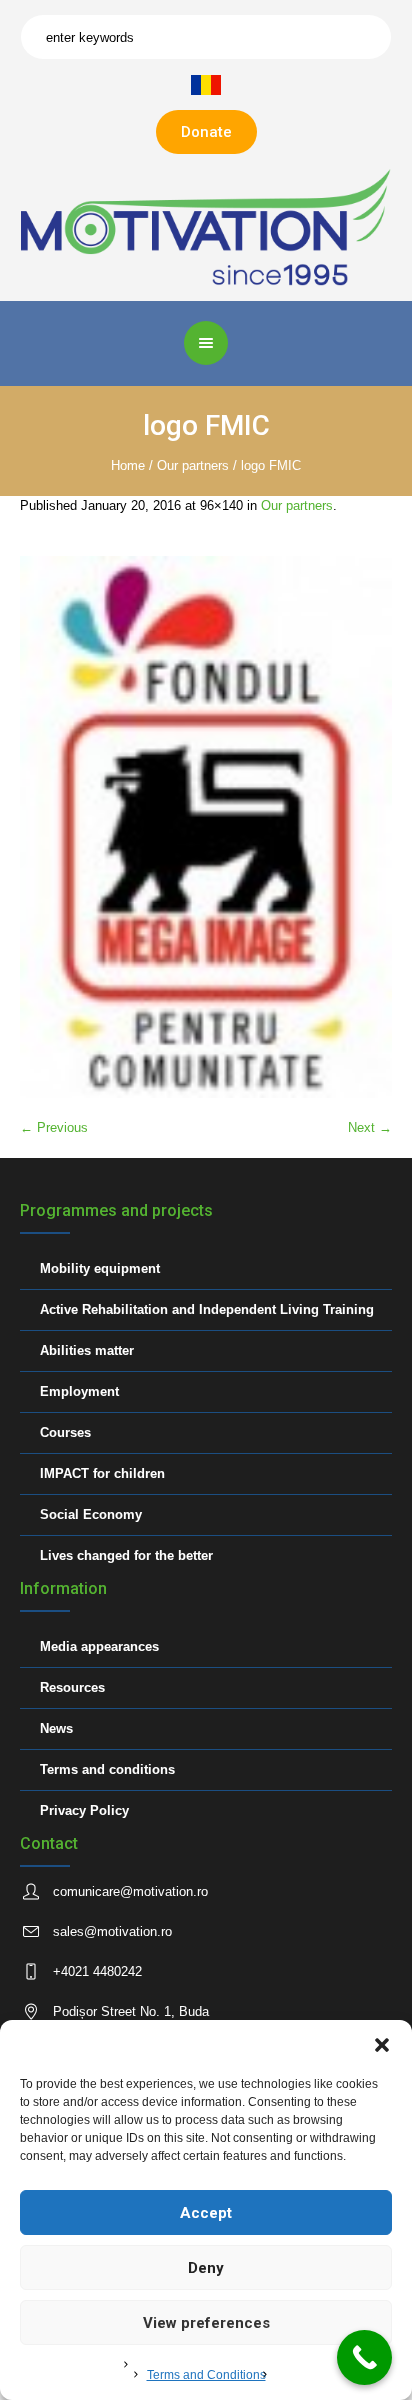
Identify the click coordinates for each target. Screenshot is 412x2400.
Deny (206, 2268)
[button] (382, 2045)
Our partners (193, 465)
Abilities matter (87, 1350)
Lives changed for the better (126, 1555)
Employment (79, 1391)
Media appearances (99, 1646)
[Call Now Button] (364, 2357)
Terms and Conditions (206, 2375)
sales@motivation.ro (112, 1931)
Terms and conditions (107, 1769)
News (56, 1728)
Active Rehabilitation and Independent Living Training (207, 1309)
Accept (206, 2213)
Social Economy (91, 1514)
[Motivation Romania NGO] (206, 226)
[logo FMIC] (206, 827)
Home (128, 465)
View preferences (206, 2323)
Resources (72, 1687)
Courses (65, 1432)
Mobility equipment (100, 1268)
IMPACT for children (102, 1473)
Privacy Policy (84, 1810)
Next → (370, 1127)
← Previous (54, 1127)
